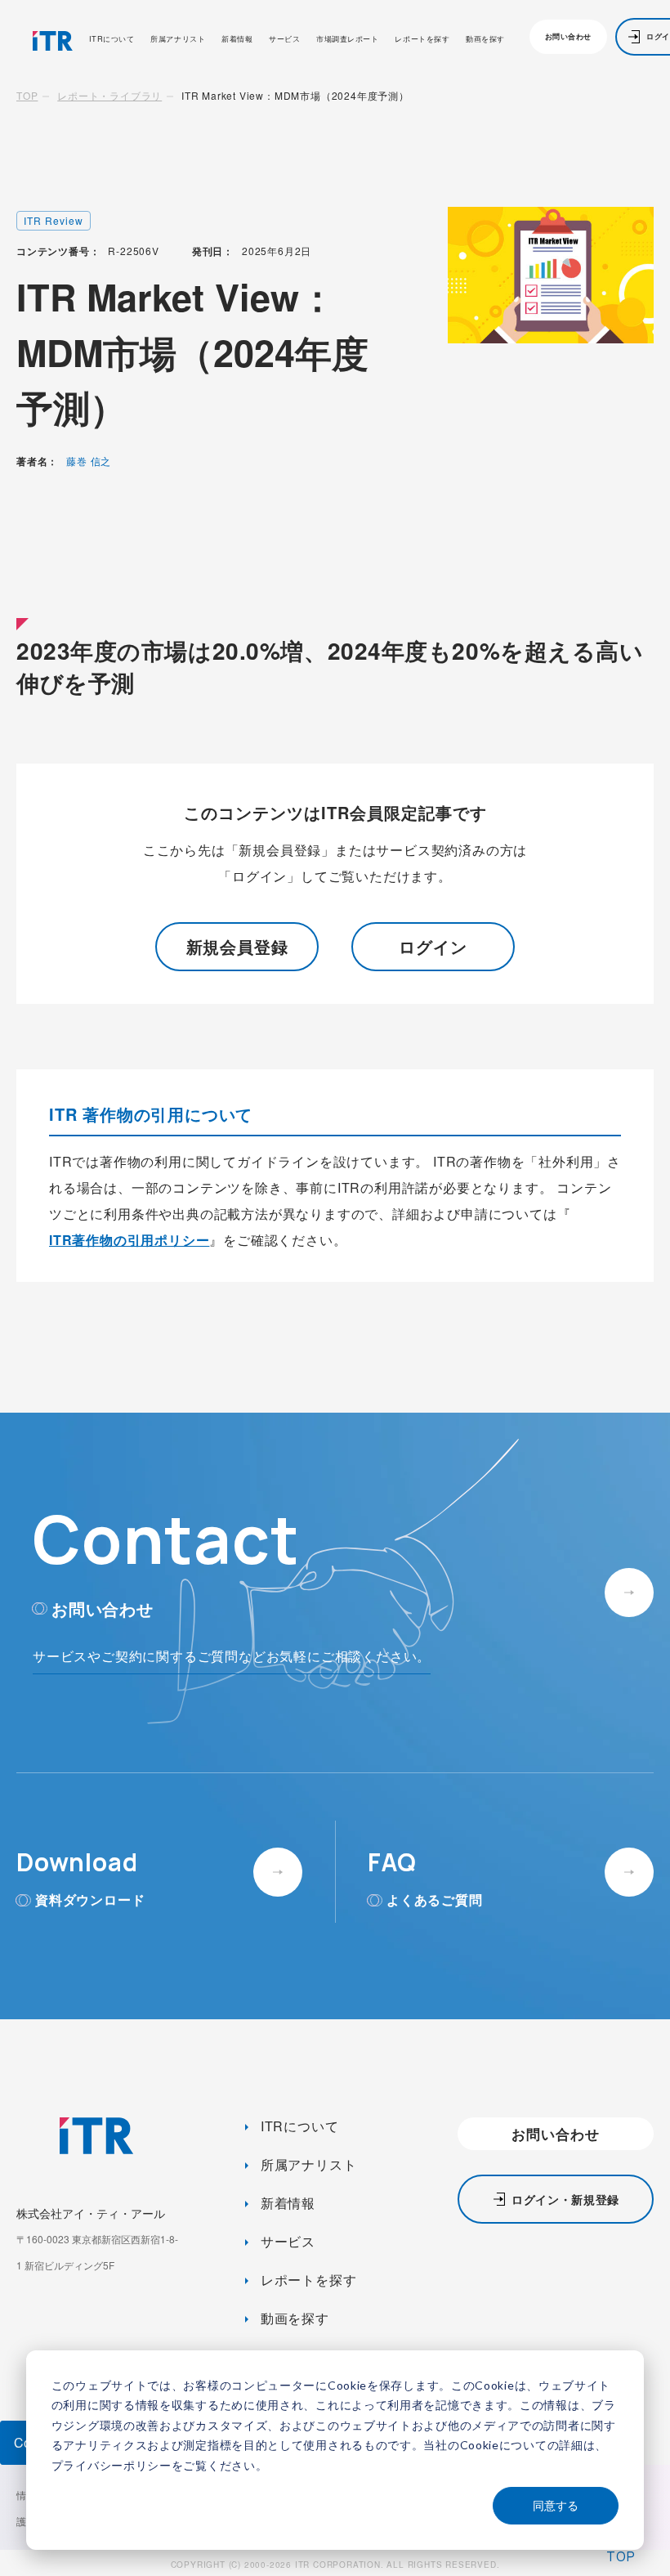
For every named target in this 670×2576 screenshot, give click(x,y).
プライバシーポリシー (112, 2465)
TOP (27, 95)
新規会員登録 (237, 946)
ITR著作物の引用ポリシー (129, 1240)
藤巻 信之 (89, 461)
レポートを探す (422, 39)
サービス (284, 39)
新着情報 (237, 39)
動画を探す (485, 39)
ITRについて (112, 39)
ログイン (433, 946)
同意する (556, 2505)
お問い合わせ (568, 36)
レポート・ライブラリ (109, 95)
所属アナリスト (178, 39)
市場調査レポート (347, 39)
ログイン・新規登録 (565, 2199)
